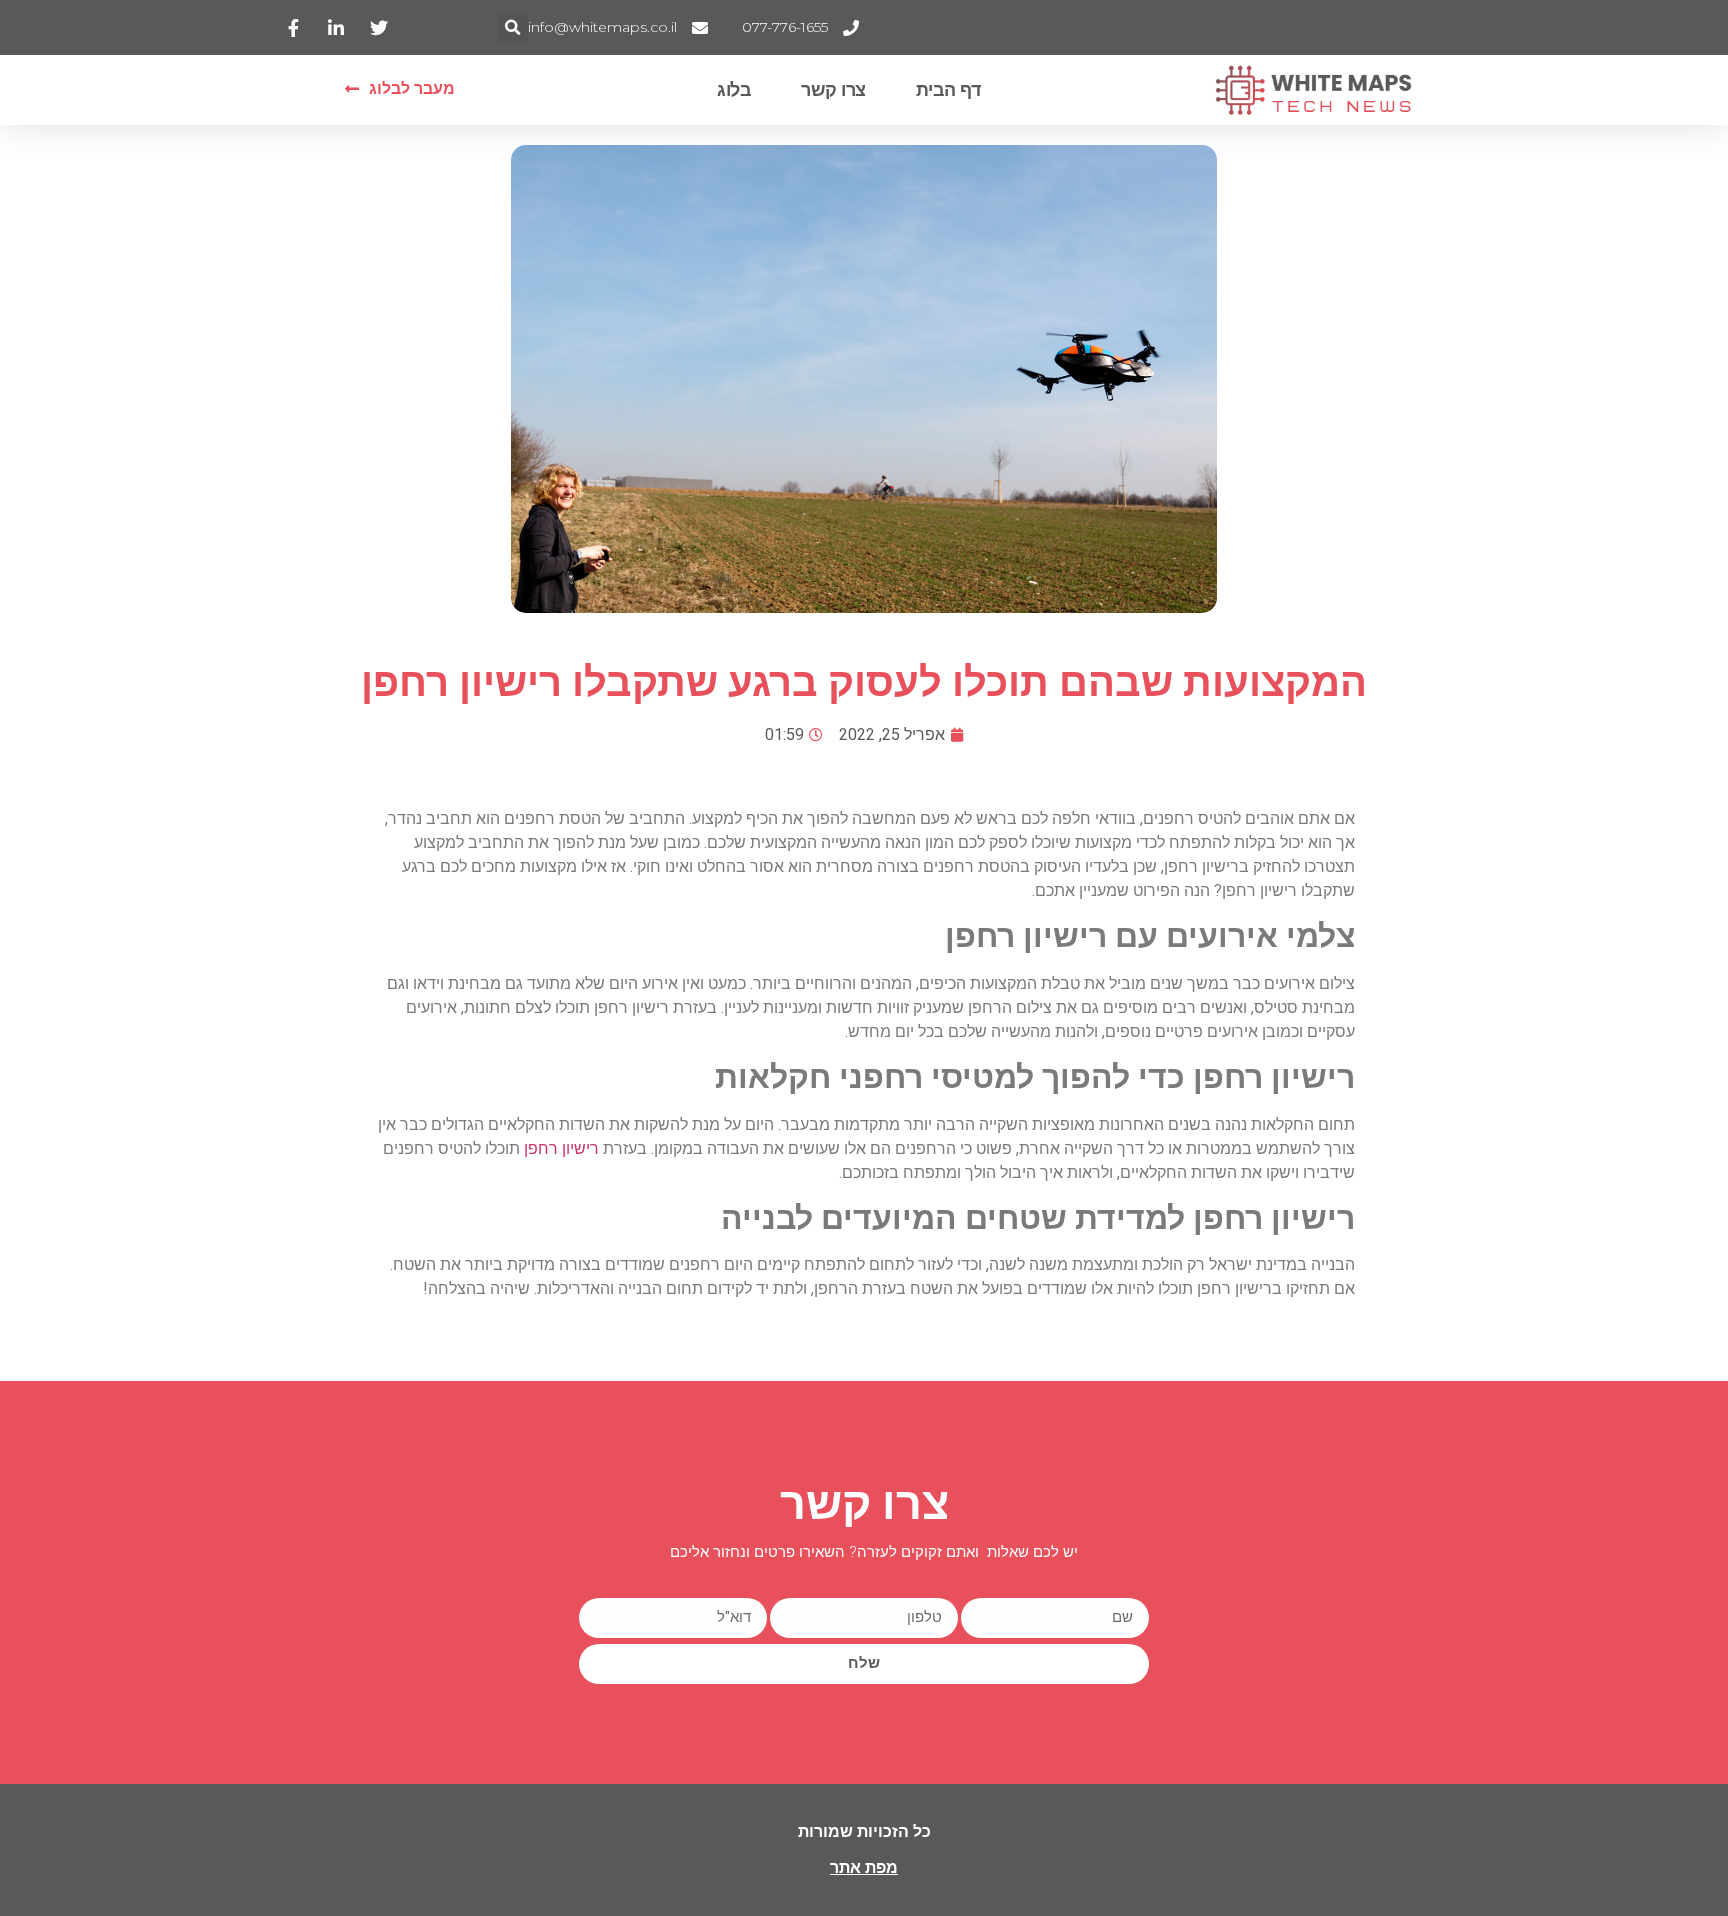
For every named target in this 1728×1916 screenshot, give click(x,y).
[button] (512, 27)
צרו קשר (833, 90)
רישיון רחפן (561, 1148)
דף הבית (948, 90)
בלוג (734, 90)
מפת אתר (864, 1867)
